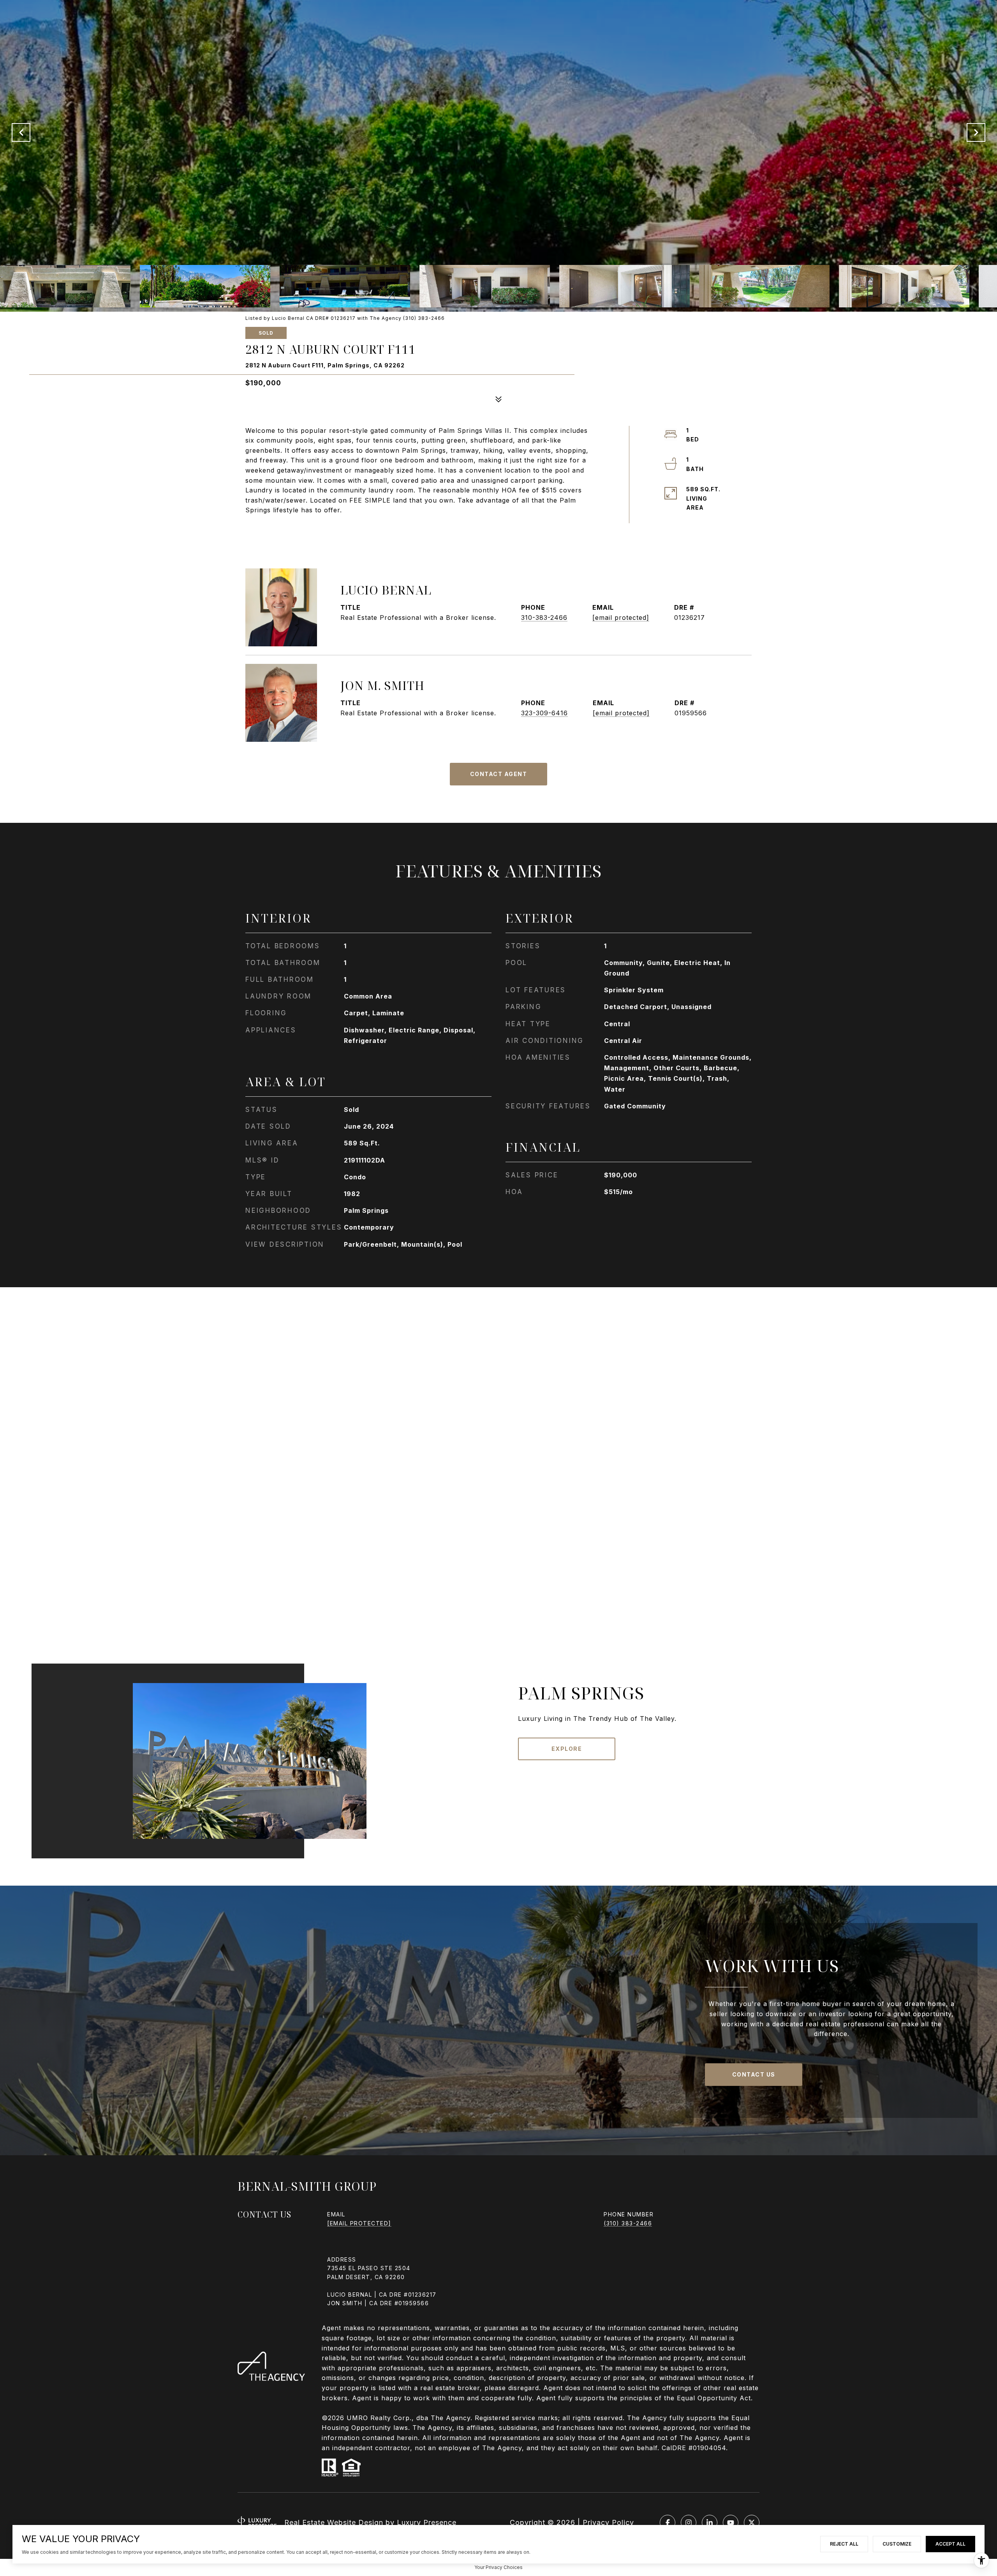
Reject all (844, 2544)
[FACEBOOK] (668, 2523)
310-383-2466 (544, 618)
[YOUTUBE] (731, 2523)
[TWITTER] (752, 2523)
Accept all (950, 2544)
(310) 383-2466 (628, 2223)
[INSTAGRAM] (689, 2523)
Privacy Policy (608, 2522)
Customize (897, 2544)
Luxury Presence (427, 2522)
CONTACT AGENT (499, 774)
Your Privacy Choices (498, 2567)
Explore (567, 1749)
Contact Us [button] (754, 2074)
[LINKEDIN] (710, 2523)
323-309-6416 (544, 713)
